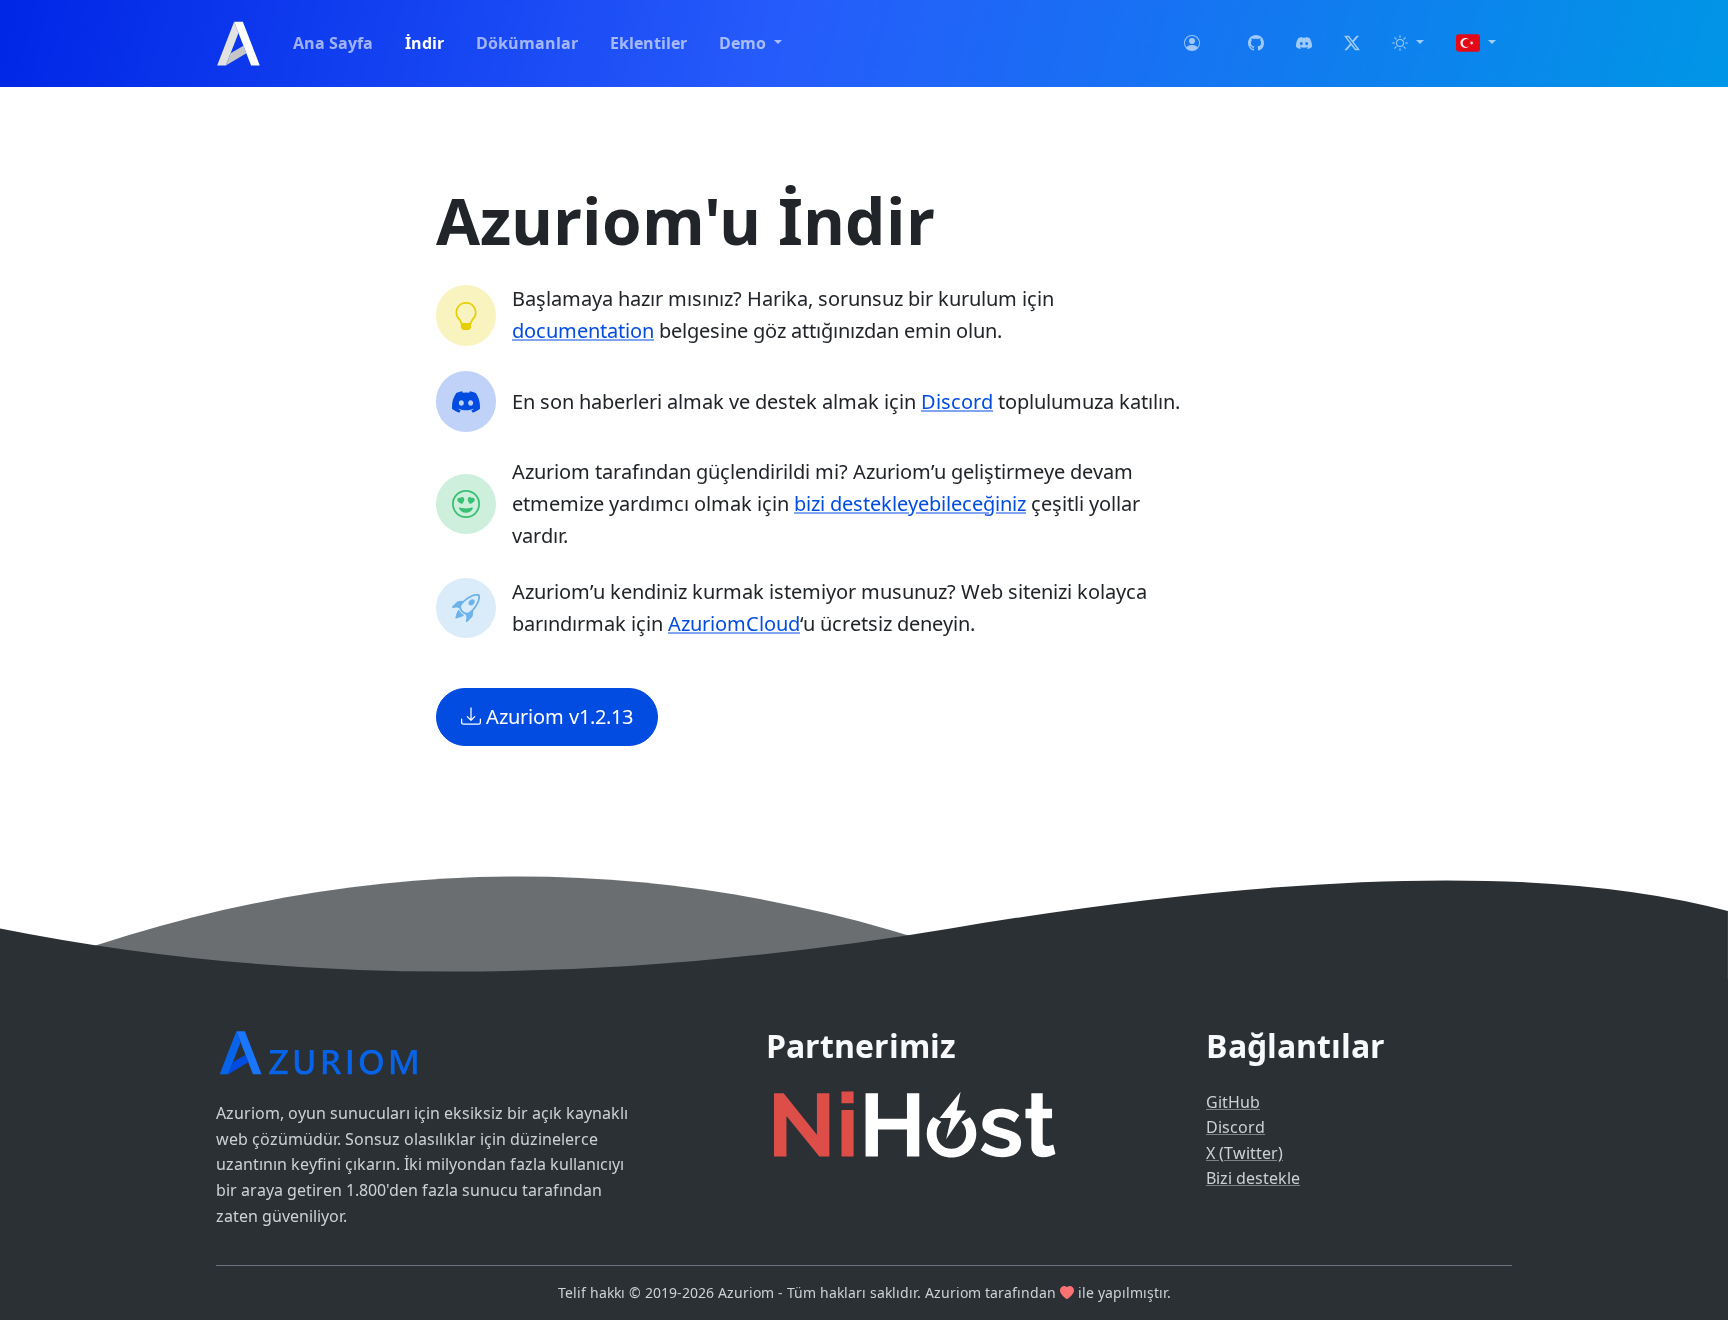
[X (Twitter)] (1352, 44)
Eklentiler (648, 43)
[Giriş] (1192, 44)
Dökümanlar (527, 43)
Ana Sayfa (333, 43)
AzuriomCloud (734, 623)
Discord (957, 401)
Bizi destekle (1253, 1178)
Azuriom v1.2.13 (557, 716)
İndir (424, 43)
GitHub (1233, 1102)
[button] (1408, 44)
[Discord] (1304, 44)
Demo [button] (744, 43)
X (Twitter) (1244, 1153)
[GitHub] (1256, 44)
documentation (583, 330)
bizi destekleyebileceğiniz (910, 503)
